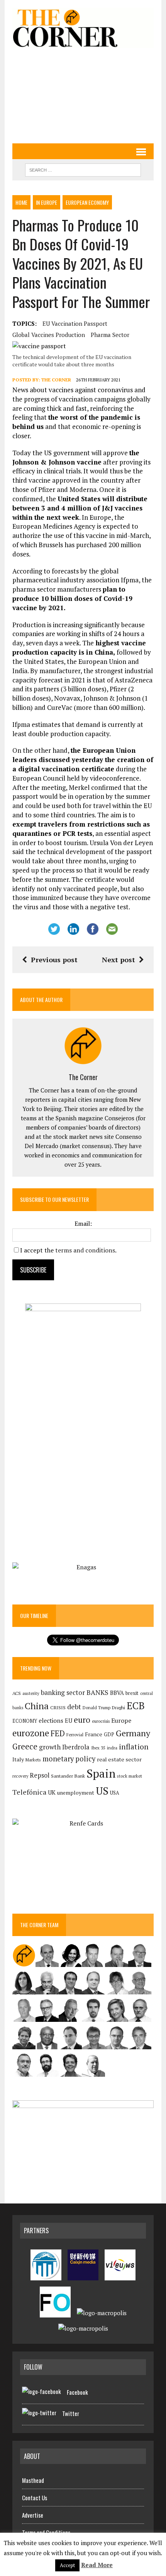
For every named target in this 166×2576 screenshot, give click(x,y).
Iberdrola (76, 1747)
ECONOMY (25, 1721)
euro (82, 1720)
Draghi (119, 1707)
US (102, 1791)
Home (21, 202)
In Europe (47, 202)
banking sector (63, 1692)
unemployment (76, 1793)
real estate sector (119, 1759)
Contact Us (35, 2498)
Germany (133, 1733)
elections (51, 1721)
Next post (119, 960)
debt (74, 1707)
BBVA (117, 1693)
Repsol (40, 1775)
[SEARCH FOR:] (83, 169)
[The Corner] (83, 28)
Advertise (33, 2515)
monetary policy (69, 1759)
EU (69, 1721)
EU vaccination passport (75, 323)
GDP (109, 1735)
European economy (87, 202)
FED (58, 1733)
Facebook (77, 2392)
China (37, 1706)
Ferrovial (75, 1735)
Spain (101, 1773)
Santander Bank (68, 1776)
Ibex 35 (98, 1748)
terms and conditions (85, 1250)
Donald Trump (97, 1707)
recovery (20, 1776)
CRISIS (58, 1707)
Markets (33, 1760)
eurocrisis (101, 1721)
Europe (121, 1720)
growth (50, 1747)
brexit (132, 1693)
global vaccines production (49, 335)
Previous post (54, 960)
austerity (31, 1693)
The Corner (56, 380)
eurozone (31, 1733)
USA (115, 1793)
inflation (134, 1747)
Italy (18, 1759)
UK (52, 1792)
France (94, 1734)
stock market (130, 1776)
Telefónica (29, 1792)
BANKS (97, 1692)
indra (112, 1748)
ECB (136, 1706)
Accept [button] (67, 2565)
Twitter (71, 2413)
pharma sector (110, 335)
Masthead (33, 2480)
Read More (97, 2565)
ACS (17, 1693)
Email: (83, 1223)
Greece (25, 1747)
